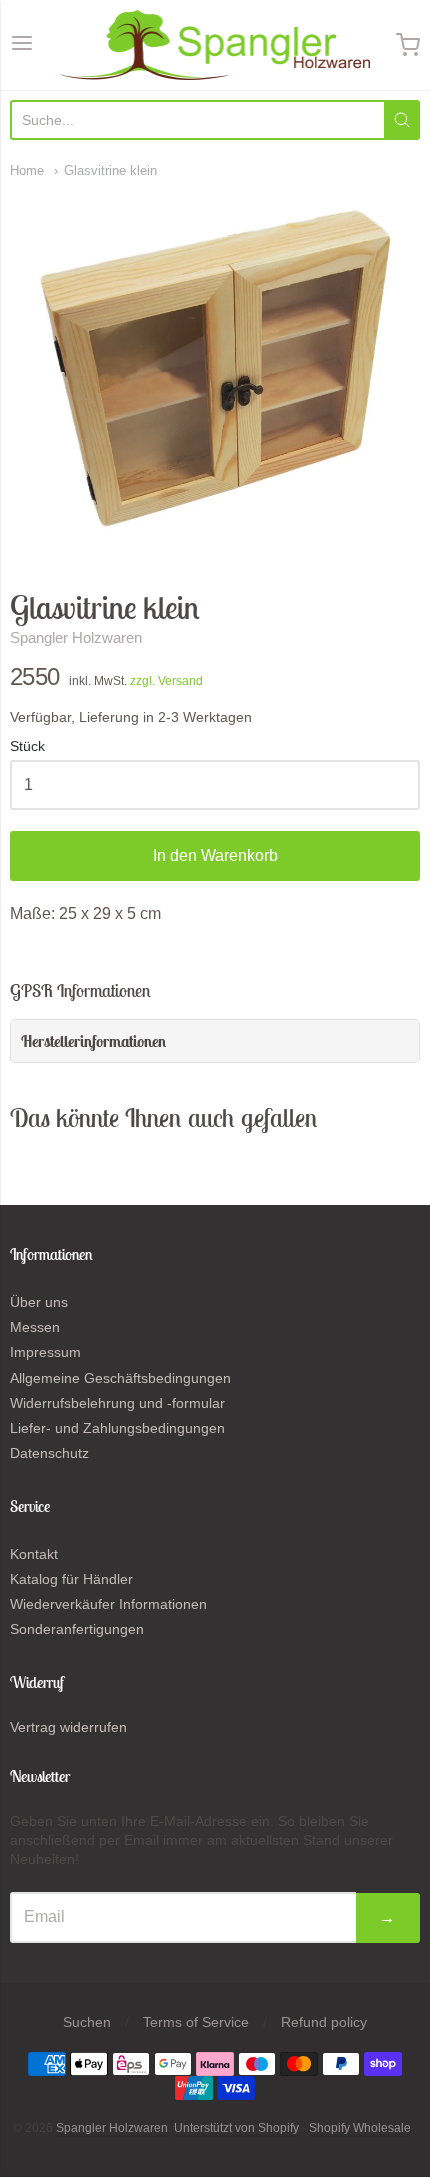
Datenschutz (49, 1453)
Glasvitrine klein (110, 170)
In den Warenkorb (215, 855)
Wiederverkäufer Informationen (108, 1604)
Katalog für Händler (71, 1579)
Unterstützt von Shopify (236, 2128)
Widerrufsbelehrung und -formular (117, 1403)
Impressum (45, 1352)
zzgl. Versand (166, 681)
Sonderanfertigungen (77, 1629)
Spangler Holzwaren (76, 637)
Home (27, 170)
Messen (35, 1327)
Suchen (87, 2022)
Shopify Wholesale (360, 2128)
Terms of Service (196, 2022)
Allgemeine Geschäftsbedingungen (120, 1378)
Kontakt (34, 1554)
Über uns (39, 1302)
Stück (27, 746)
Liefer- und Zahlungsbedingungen (117, 1428)
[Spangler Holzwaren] (214, 45)
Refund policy (324, 2022)
